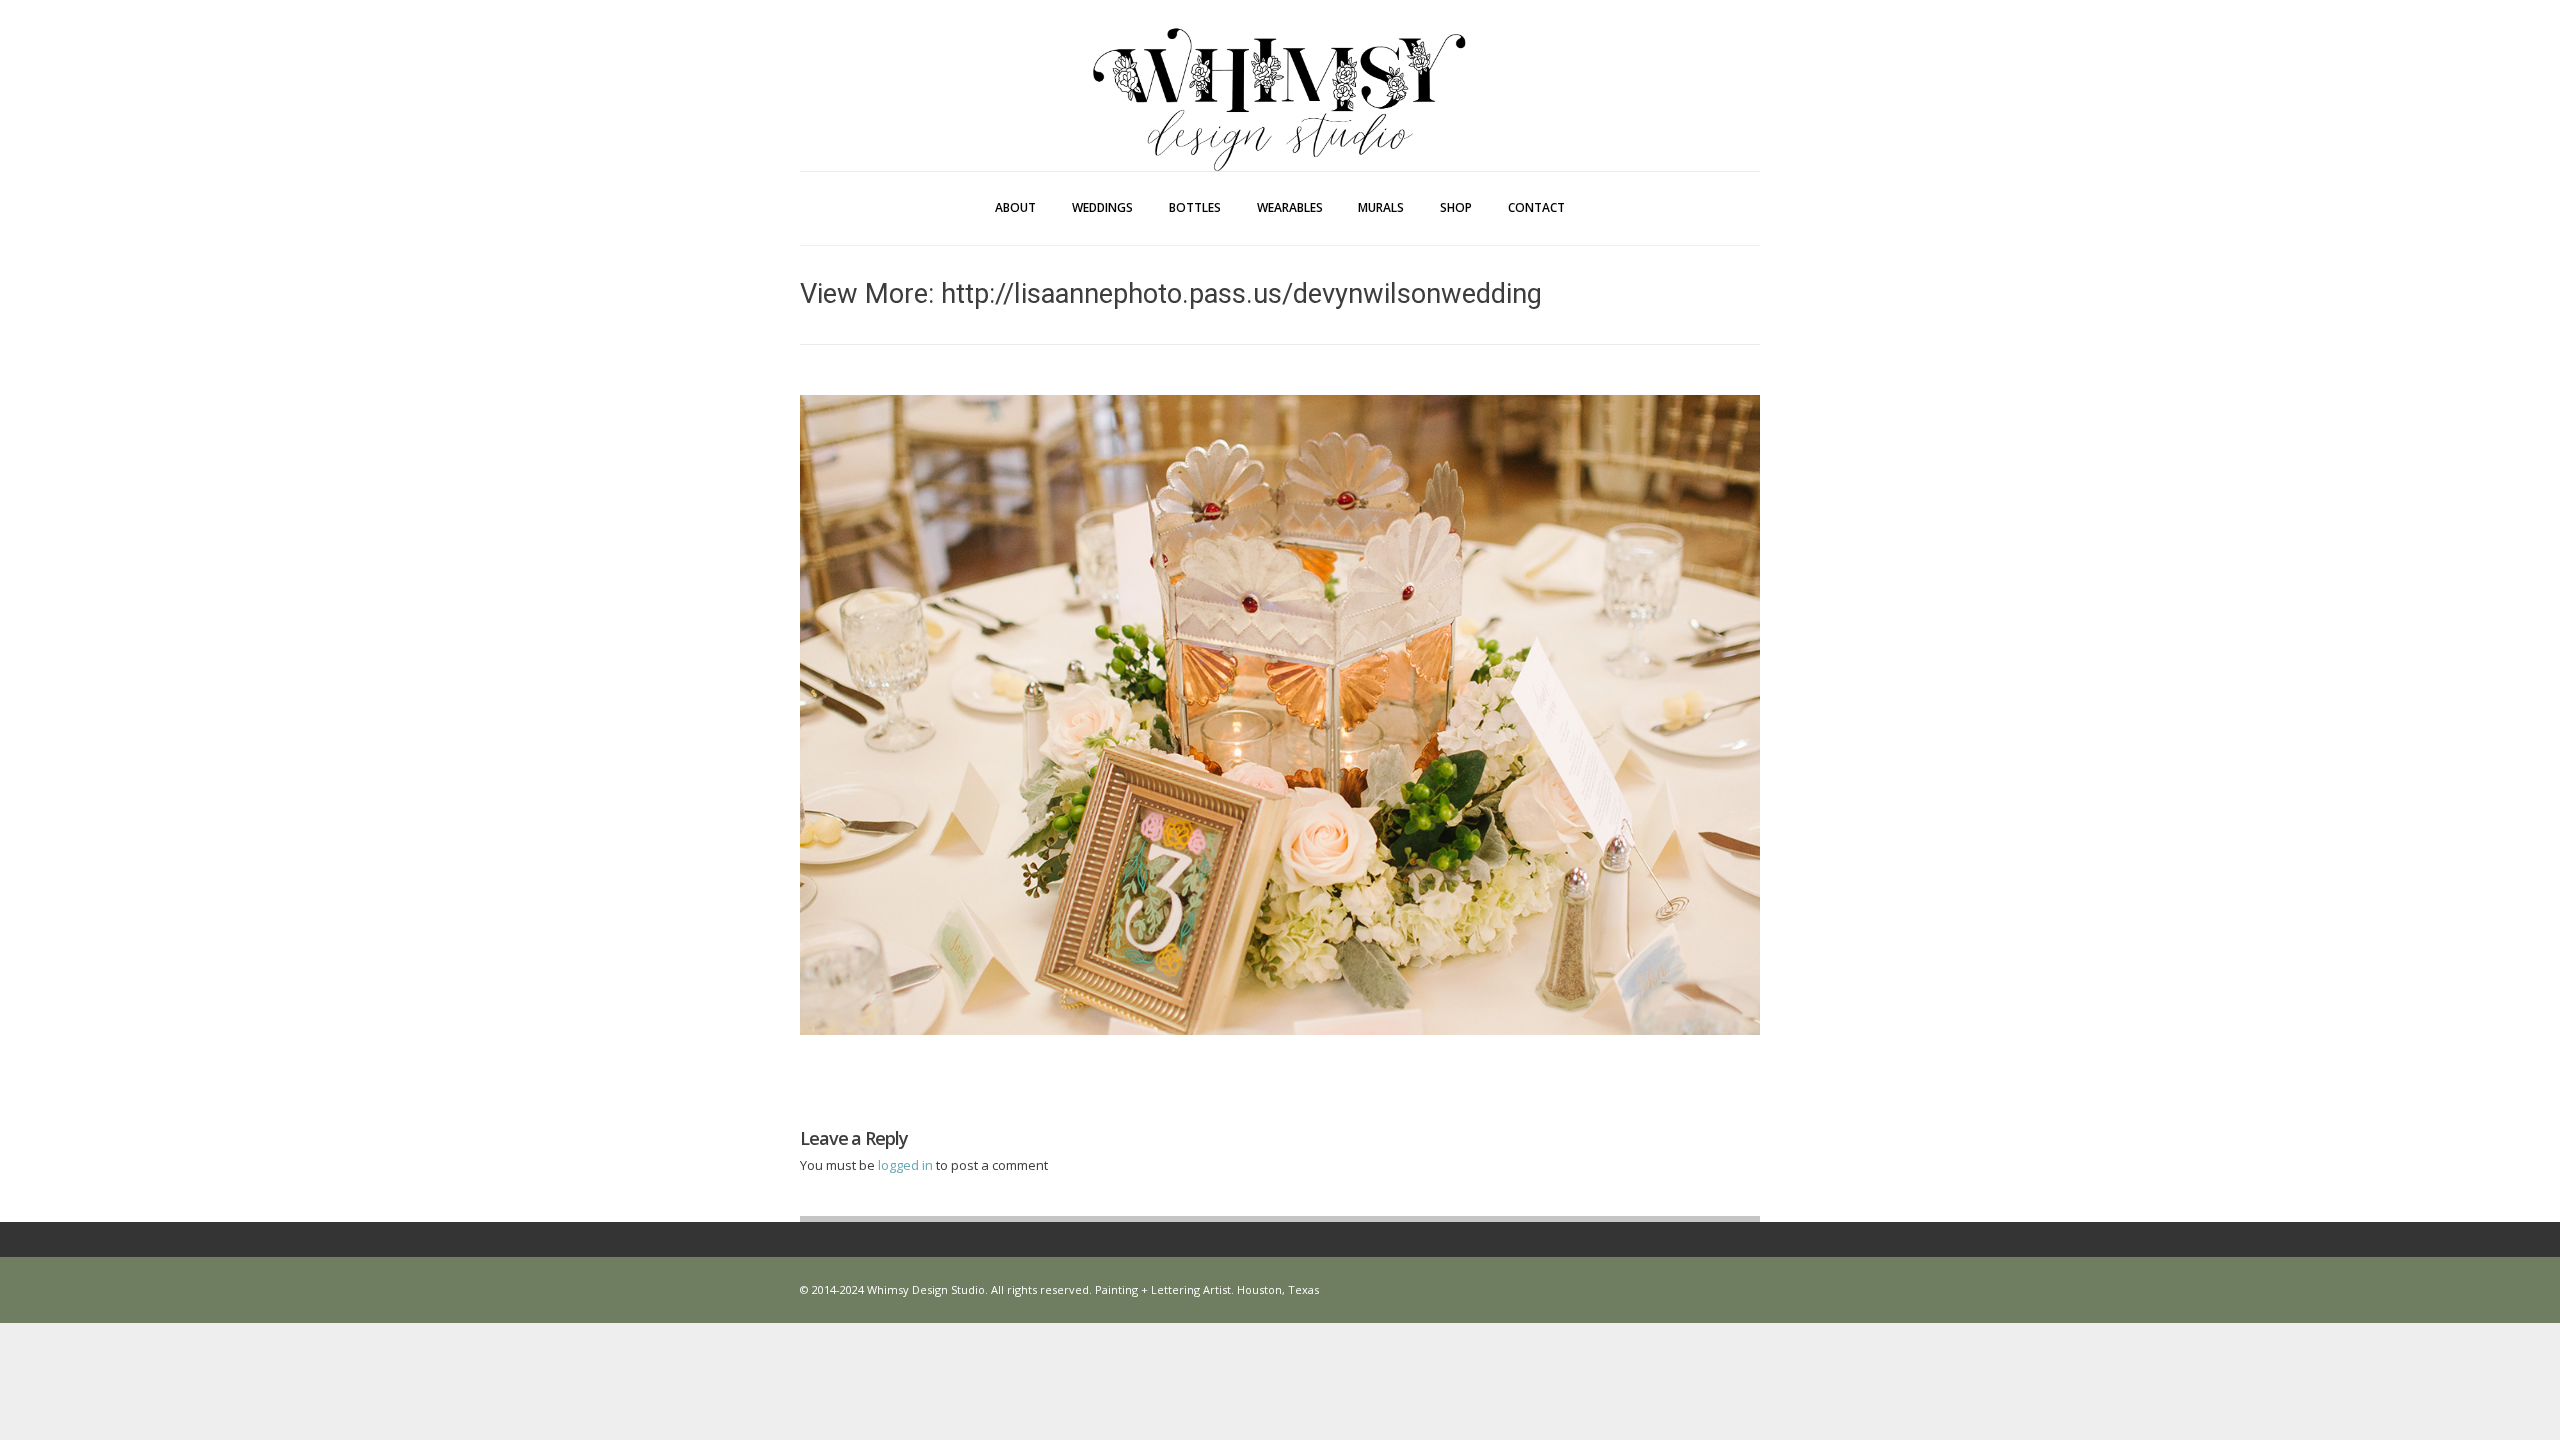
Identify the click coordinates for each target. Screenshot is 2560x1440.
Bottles (1195, 207)
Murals (1381, 207)
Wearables (1290, 207)
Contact (1536, 207)
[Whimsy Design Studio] (1280, 58)
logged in (907, 1165)
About (1015, 207)
